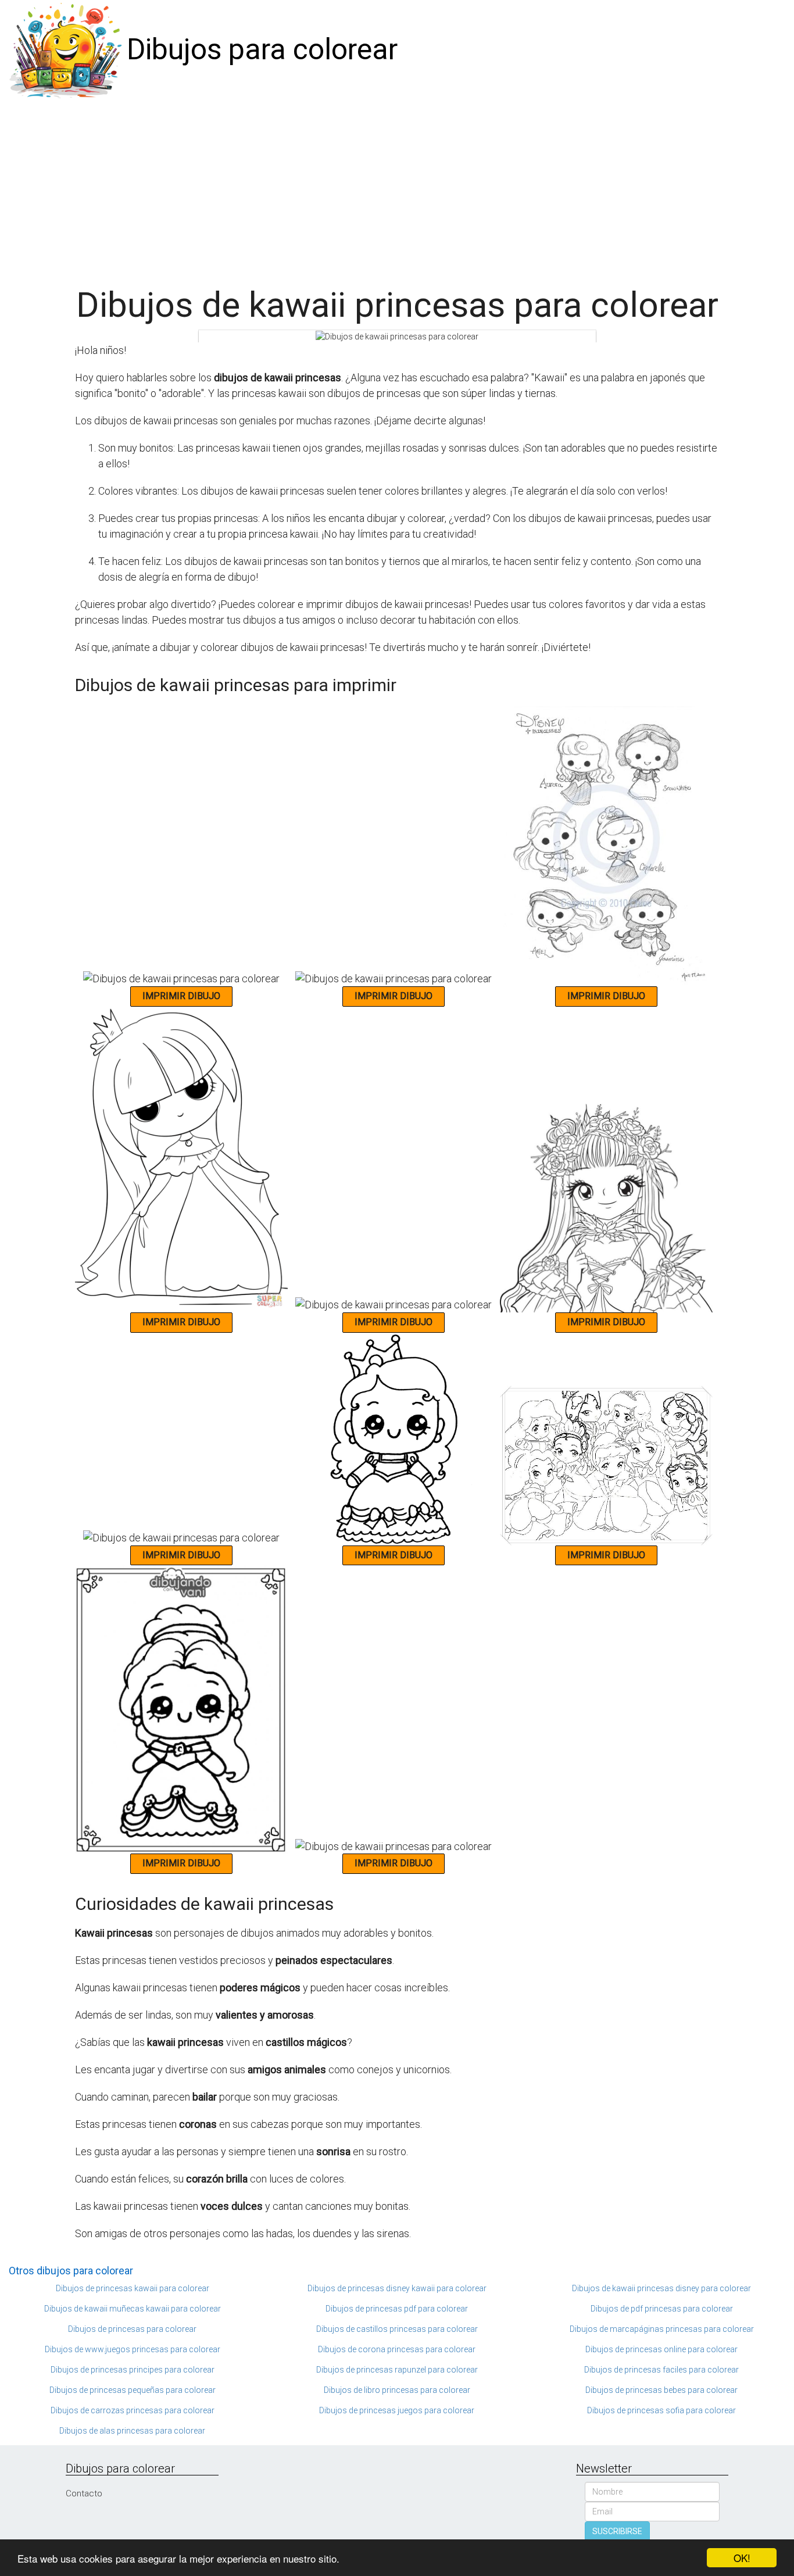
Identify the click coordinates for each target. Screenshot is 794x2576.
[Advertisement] (397, 187)
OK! (742, 2558)
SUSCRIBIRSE (617, 2531)
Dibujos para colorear (262, 49)
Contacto (84, 2493)
